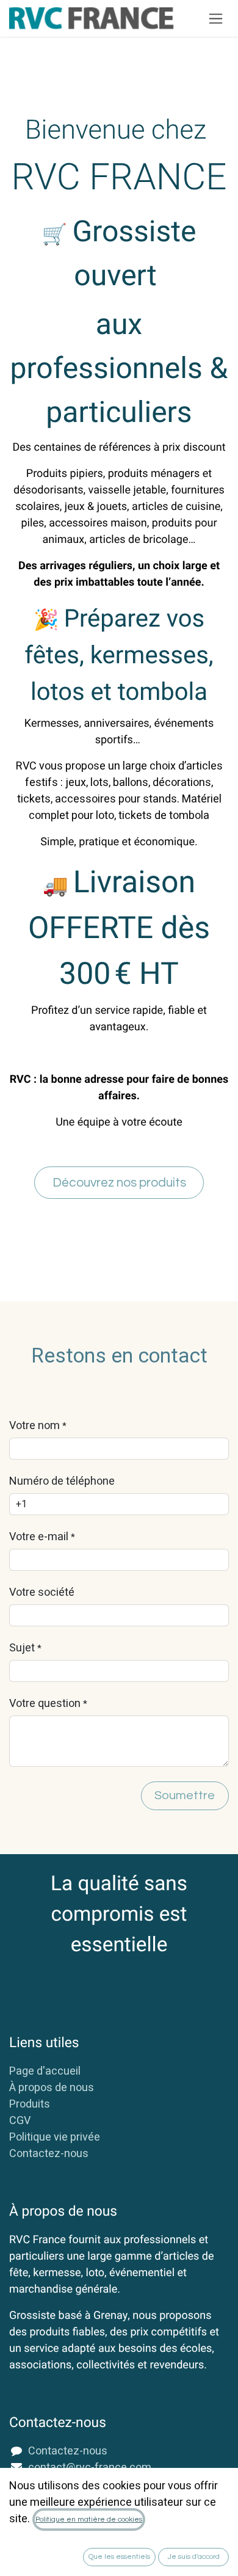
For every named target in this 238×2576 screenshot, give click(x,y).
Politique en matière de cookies (89, 2520)
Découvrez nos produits (119, 1183)
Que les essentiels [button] (119, 2557)
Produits (30, 2104)
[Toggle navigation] (216, 18)
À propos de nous (52, 2088)
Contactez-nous (49, 2154)
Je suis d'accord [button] (194, 2557)
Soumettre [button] (185, 1796)
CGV (20, 2121)
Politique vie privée (55, 2137)
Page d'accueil (45, 2071)
